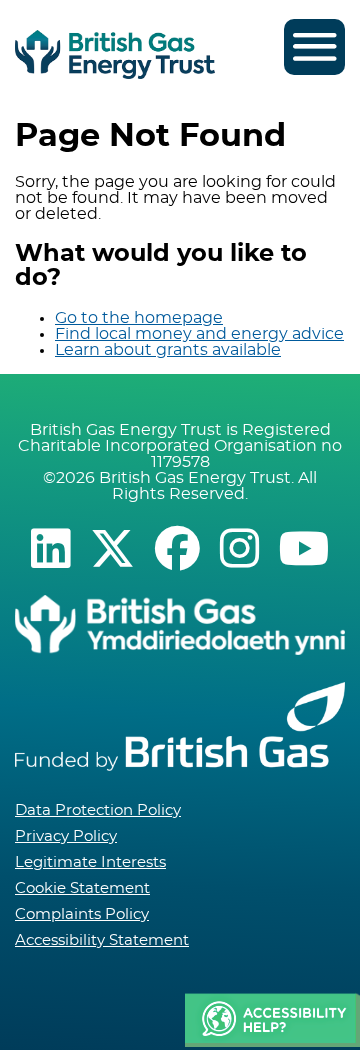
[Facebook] (177, 548)
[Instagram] (239, 548)
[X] (112, 548)
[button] (272, 1021)
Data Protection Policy (98, 810)
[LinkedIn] (50, 548)
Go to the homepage (139, 318)
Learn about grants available (168, 350)
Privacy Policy (66, 836)
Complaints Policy (82, 914)
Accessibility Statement (102, 940)
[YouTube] (304, 548)
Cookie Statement (82, 888)
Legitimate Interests (90, 862)
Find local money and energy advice (199, 334)
